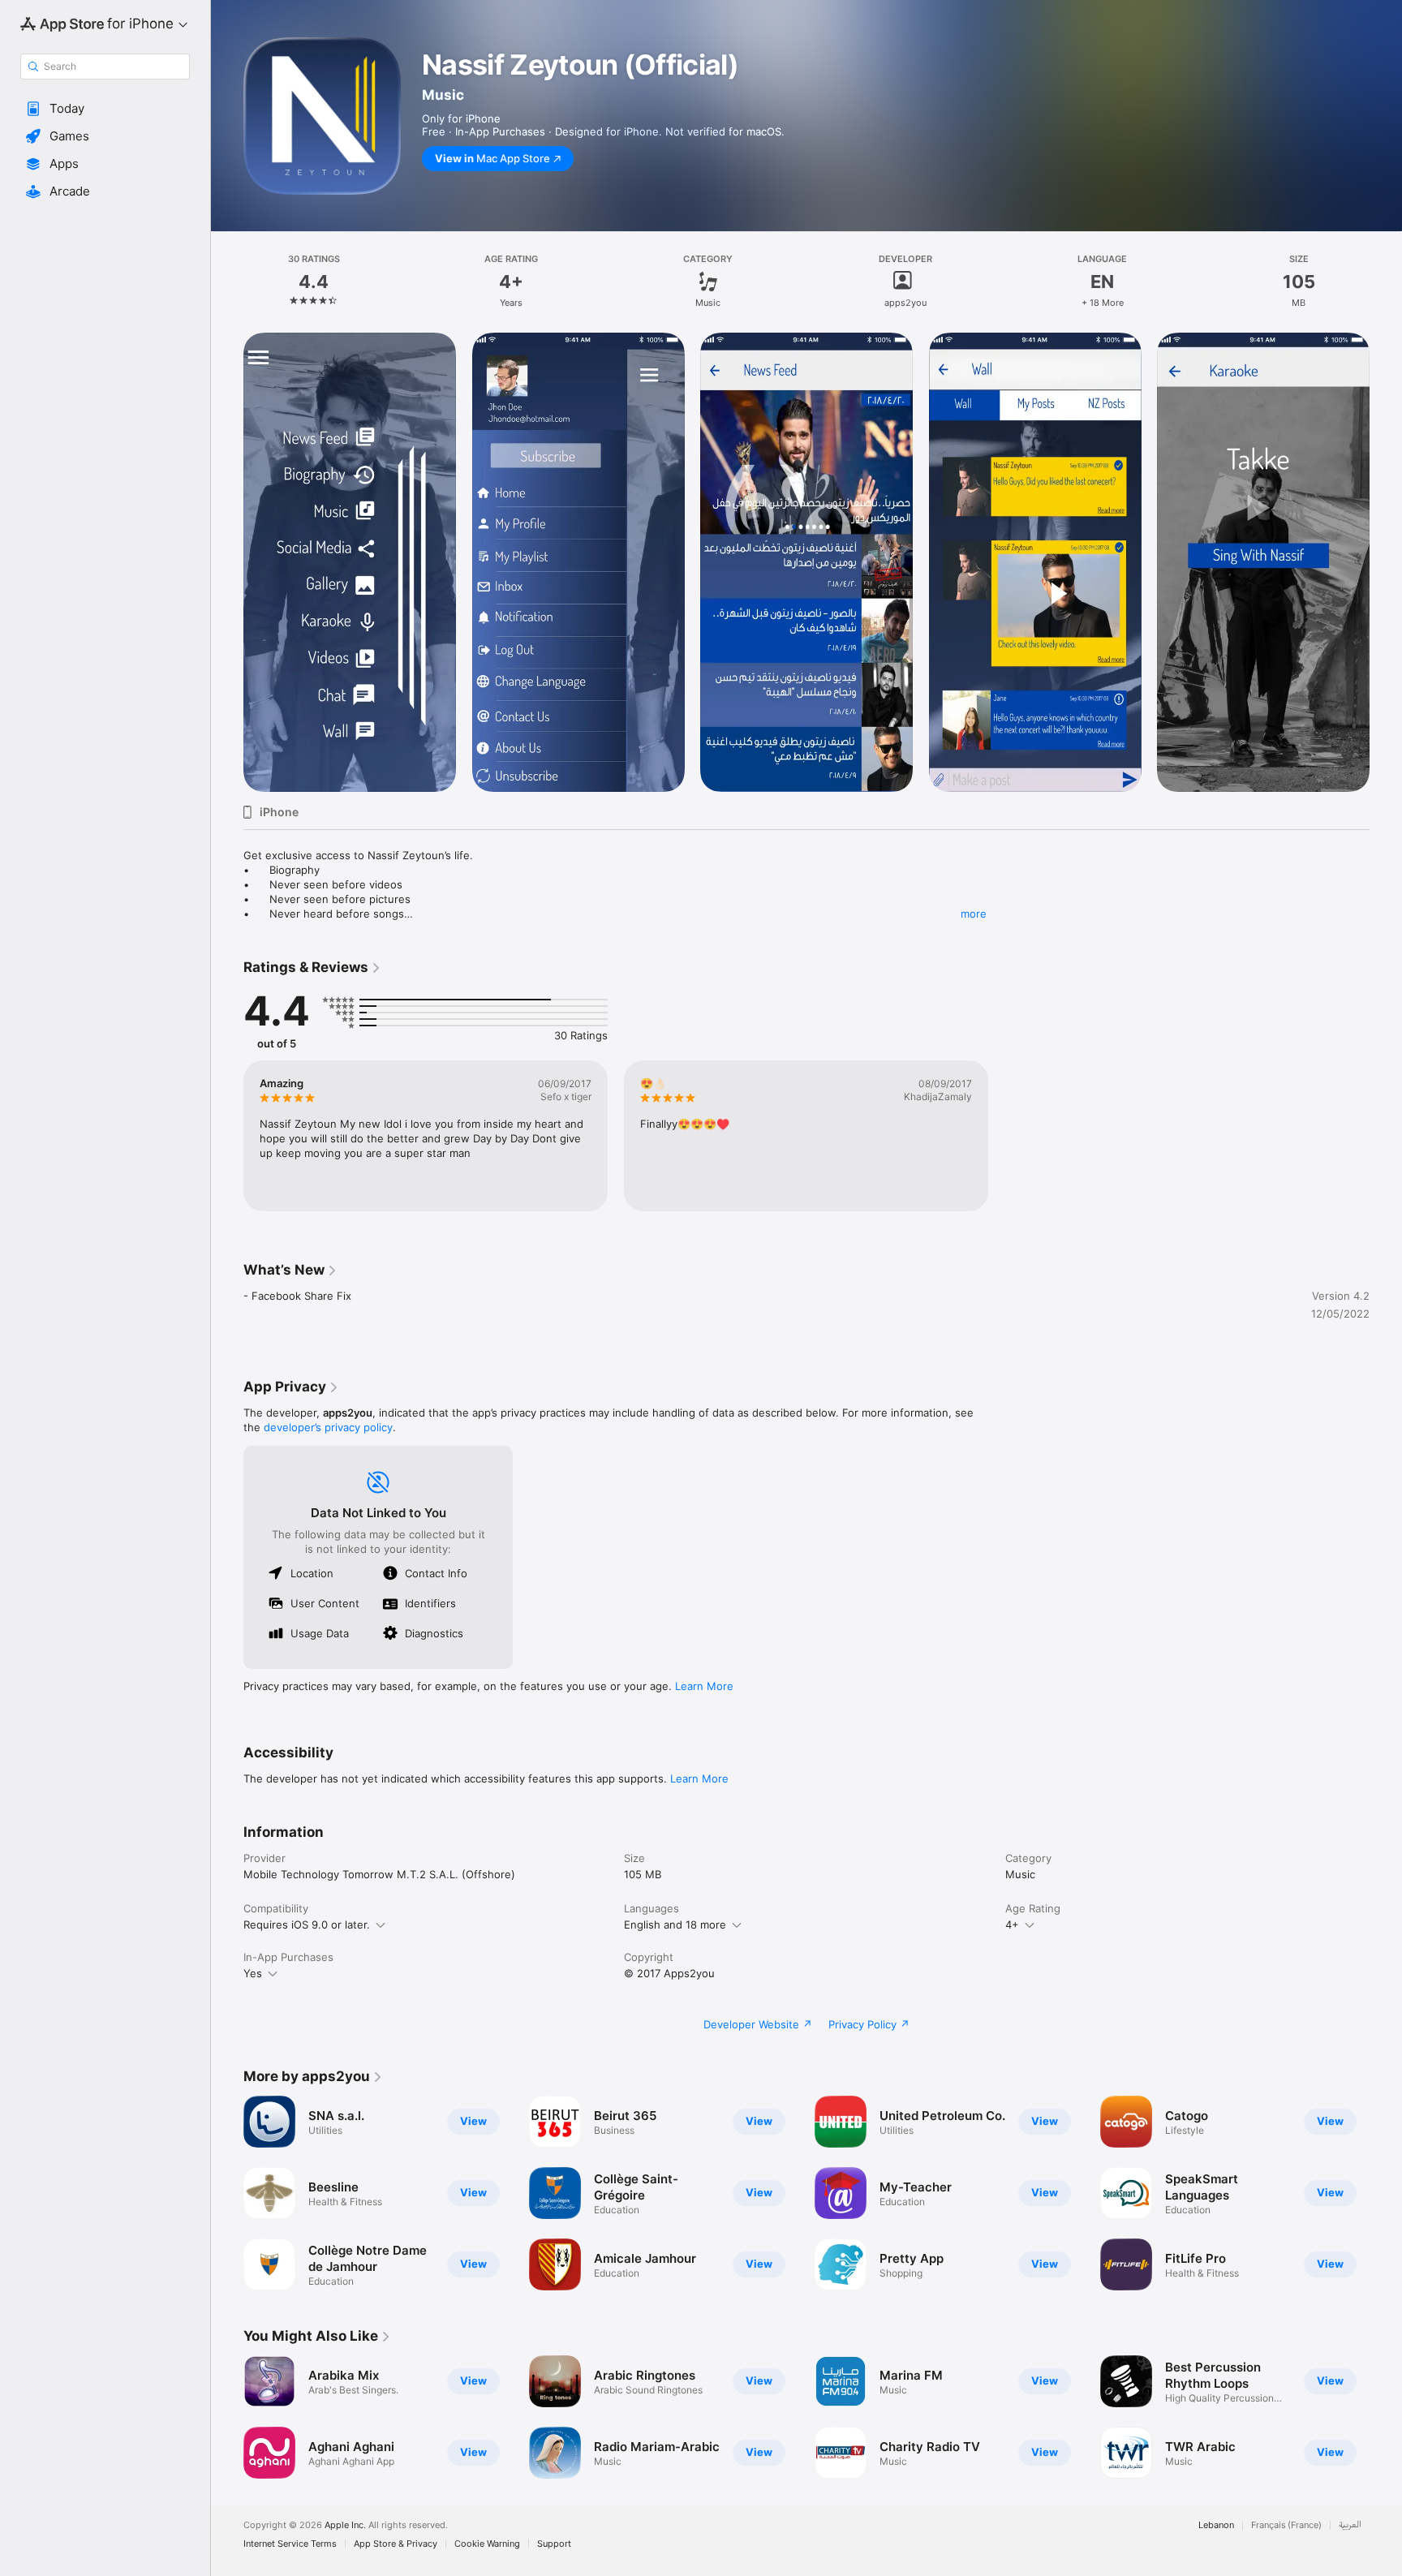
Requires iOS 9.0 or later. (307, 1924)
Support (554, 2544)
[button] (105, 109)
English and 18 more (675, 1924)
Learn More (704, 1686)
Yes (253, 1973)
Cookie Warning (487, 2544)
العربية (1350, 2525)
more (974, 914)
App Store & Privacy (396, 2544)
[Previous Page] (227, 2417)
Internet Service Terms (290, 2544)
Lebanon (1216, 2525)
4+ (1012, 1924)
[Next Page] (1386, 2417)
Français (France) (1286, 2525)
